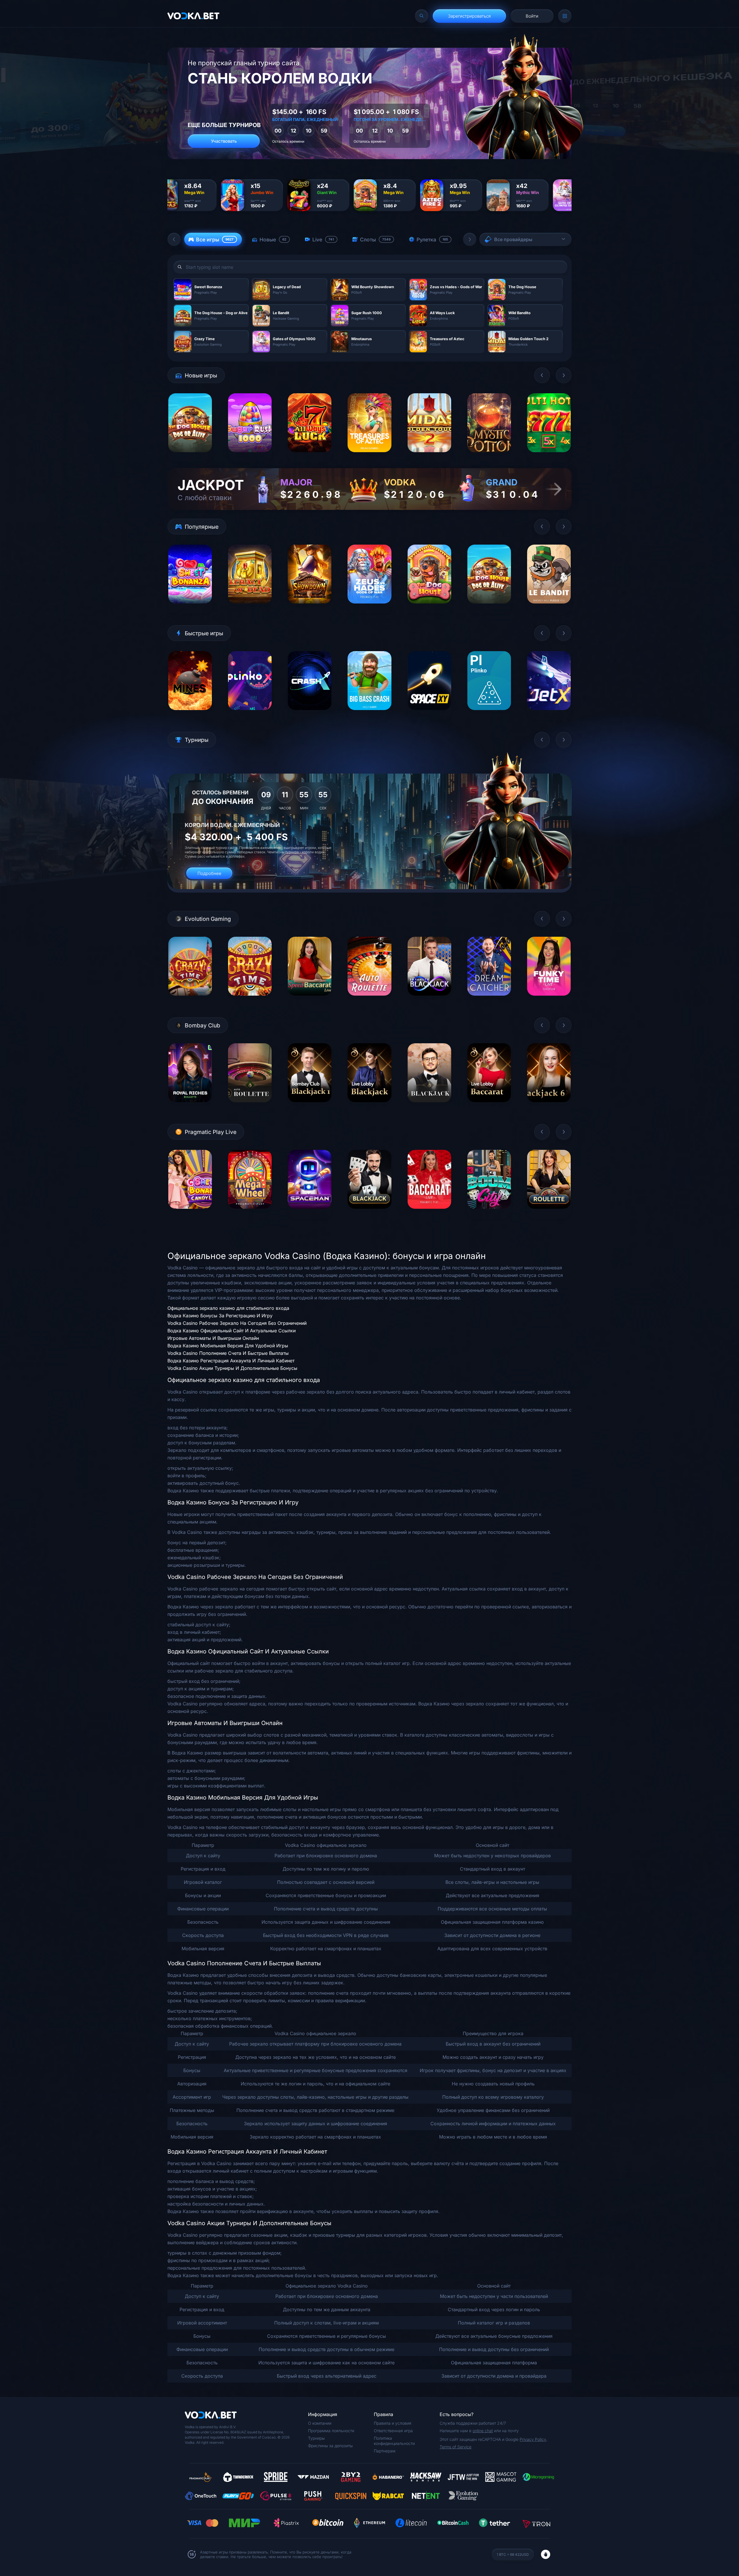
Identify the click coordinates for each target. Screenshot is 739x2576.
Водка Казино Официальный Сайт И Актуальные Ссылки (232, 1331)
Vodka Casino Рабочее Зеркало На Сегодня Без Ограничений (237, 1323)
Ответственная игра (393, 2431)
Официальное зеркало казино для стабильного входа (228, 1308)
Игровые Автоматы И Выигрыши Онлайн (213, 1338)
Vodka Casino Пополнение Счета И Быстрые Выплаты (228, 1353)
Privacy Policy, (533, 2439)
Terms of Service (456, 2447)
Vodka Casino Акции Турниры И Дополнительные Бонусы (232, 1368)
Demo (190, 457)
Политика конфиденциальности (394, 2441)
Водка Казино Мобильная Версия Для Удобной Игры (228, 1346)
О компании (320, 2423)
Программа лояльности (331, 2431)
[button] (174, 239)
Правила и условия (393, 2423)
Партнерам (385, 2451)
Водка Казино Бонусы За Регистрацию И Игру (220, 1316)
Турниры (316, 2438)
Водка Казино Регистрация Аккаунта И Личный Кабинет (231, 1361)
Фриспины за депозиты (330, 2446)
